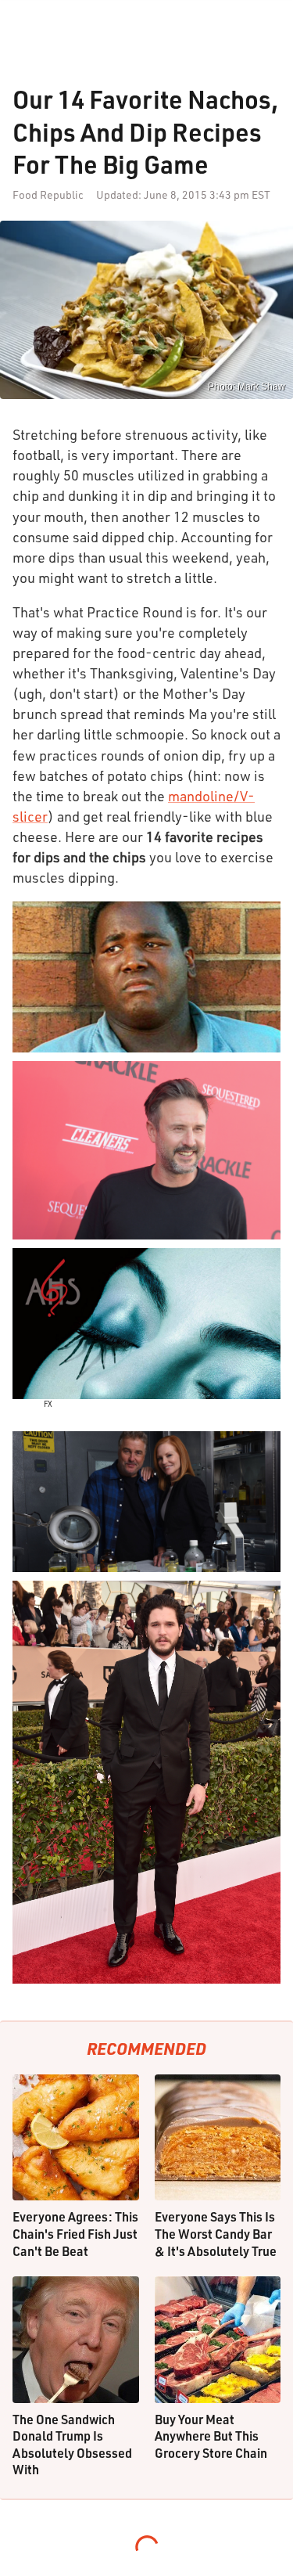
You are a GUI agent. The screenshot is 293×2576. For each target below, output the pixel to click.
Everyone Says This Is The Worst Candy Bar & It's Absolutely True (216, 2233)
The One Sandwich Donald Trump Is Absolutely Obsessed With (72, 2445)
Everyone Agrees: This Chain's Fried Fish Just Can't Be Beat (75, 2233)
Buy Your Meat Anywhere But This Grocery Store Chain (211, 2436)
